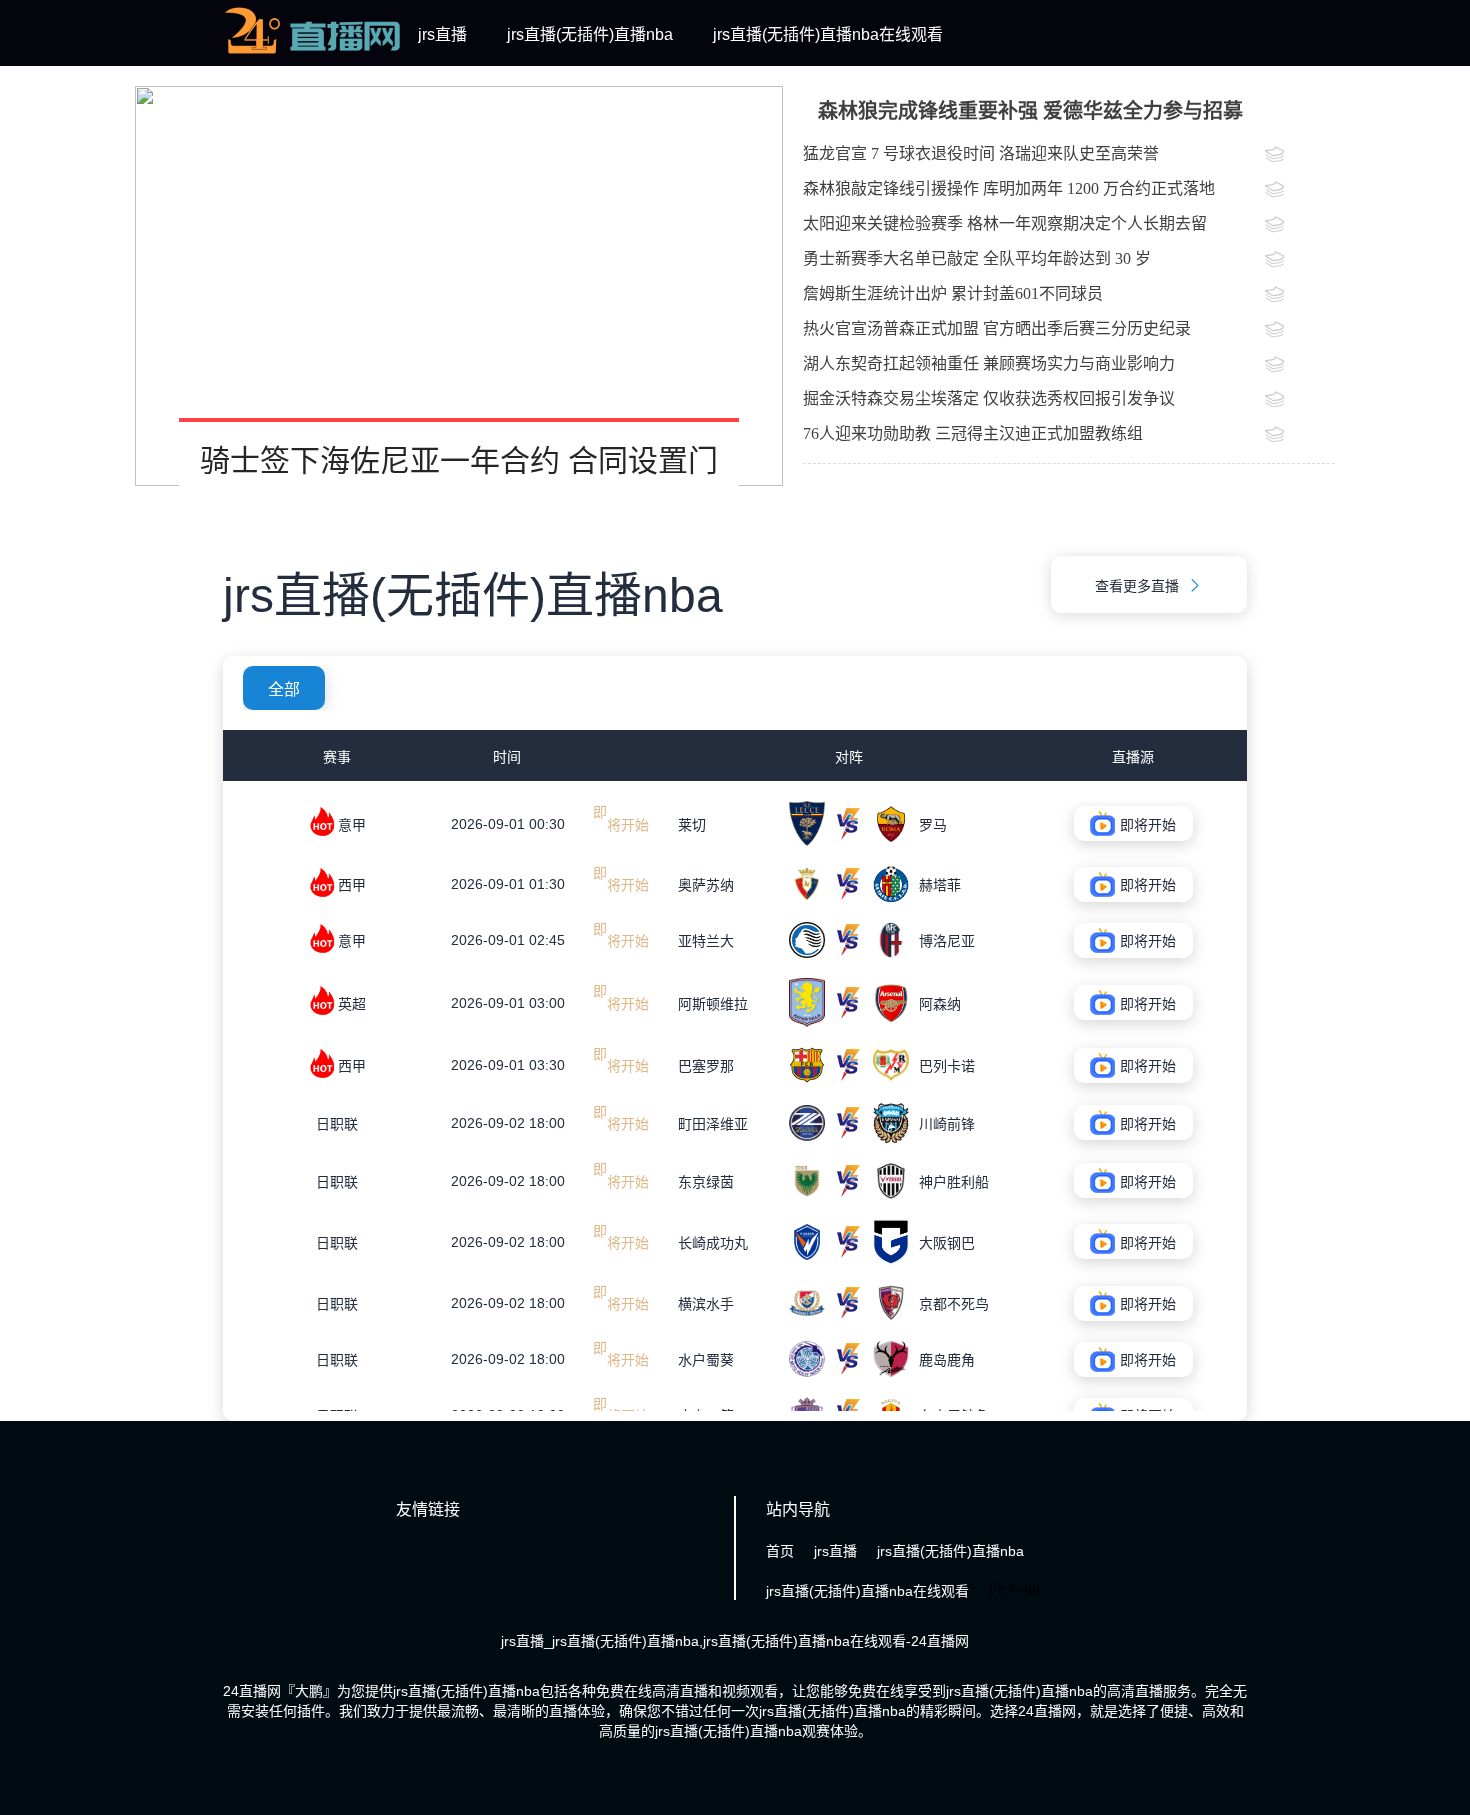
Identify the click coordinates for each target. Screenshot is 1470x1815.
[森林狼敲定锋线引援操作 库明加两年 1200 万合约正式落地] (1300, 191)
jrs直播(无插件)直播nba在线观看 (828, 34)
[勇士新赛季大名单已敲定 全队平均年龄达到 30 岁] (1300, 261)
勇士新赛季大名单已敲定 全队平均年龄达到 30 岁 (977, 258)
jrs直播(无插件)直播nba (590, 34)
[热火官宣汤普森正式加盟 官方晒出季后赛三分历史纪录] (1300, 331)
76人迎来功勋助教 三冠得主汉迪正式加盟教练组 (973, 433)
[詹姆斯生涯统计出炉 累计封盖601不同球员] (1300, 296)
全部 (284, 689)
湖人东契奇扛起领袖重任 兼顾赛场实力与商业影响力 (989, 363)
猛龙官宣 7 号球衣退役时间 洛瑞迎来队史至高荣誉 (981, 153)
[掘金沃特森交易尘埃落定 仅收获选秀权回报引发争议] (1300, 401)
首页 (780, 1551)
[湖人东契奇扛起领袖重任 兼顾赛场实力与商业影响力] (1300, 366)
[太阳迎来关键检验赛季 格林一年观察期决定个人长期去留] (1300, 226)
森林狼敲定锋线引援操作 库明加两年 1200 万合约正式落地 (1009, 188)
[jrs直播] (313, 54)
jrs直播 (442, 34)
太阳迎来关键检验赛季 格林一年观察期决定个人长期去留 (1005, 223)
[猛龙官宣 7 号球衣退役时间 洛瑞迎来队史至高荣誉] (1300, 156)
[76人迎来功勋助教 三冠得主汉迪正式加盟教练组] (1300, 436)
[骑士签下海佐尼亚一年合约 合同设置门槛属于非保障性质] (459, 286)
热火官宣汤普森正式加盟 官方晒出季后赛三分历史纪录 (997, 328)
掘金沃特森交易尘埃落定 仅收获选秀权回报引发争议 (989, 398)
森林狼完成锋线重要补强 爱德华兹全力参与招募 (1030, 111)
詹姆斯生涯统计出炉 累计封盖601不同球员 (953, 293)
